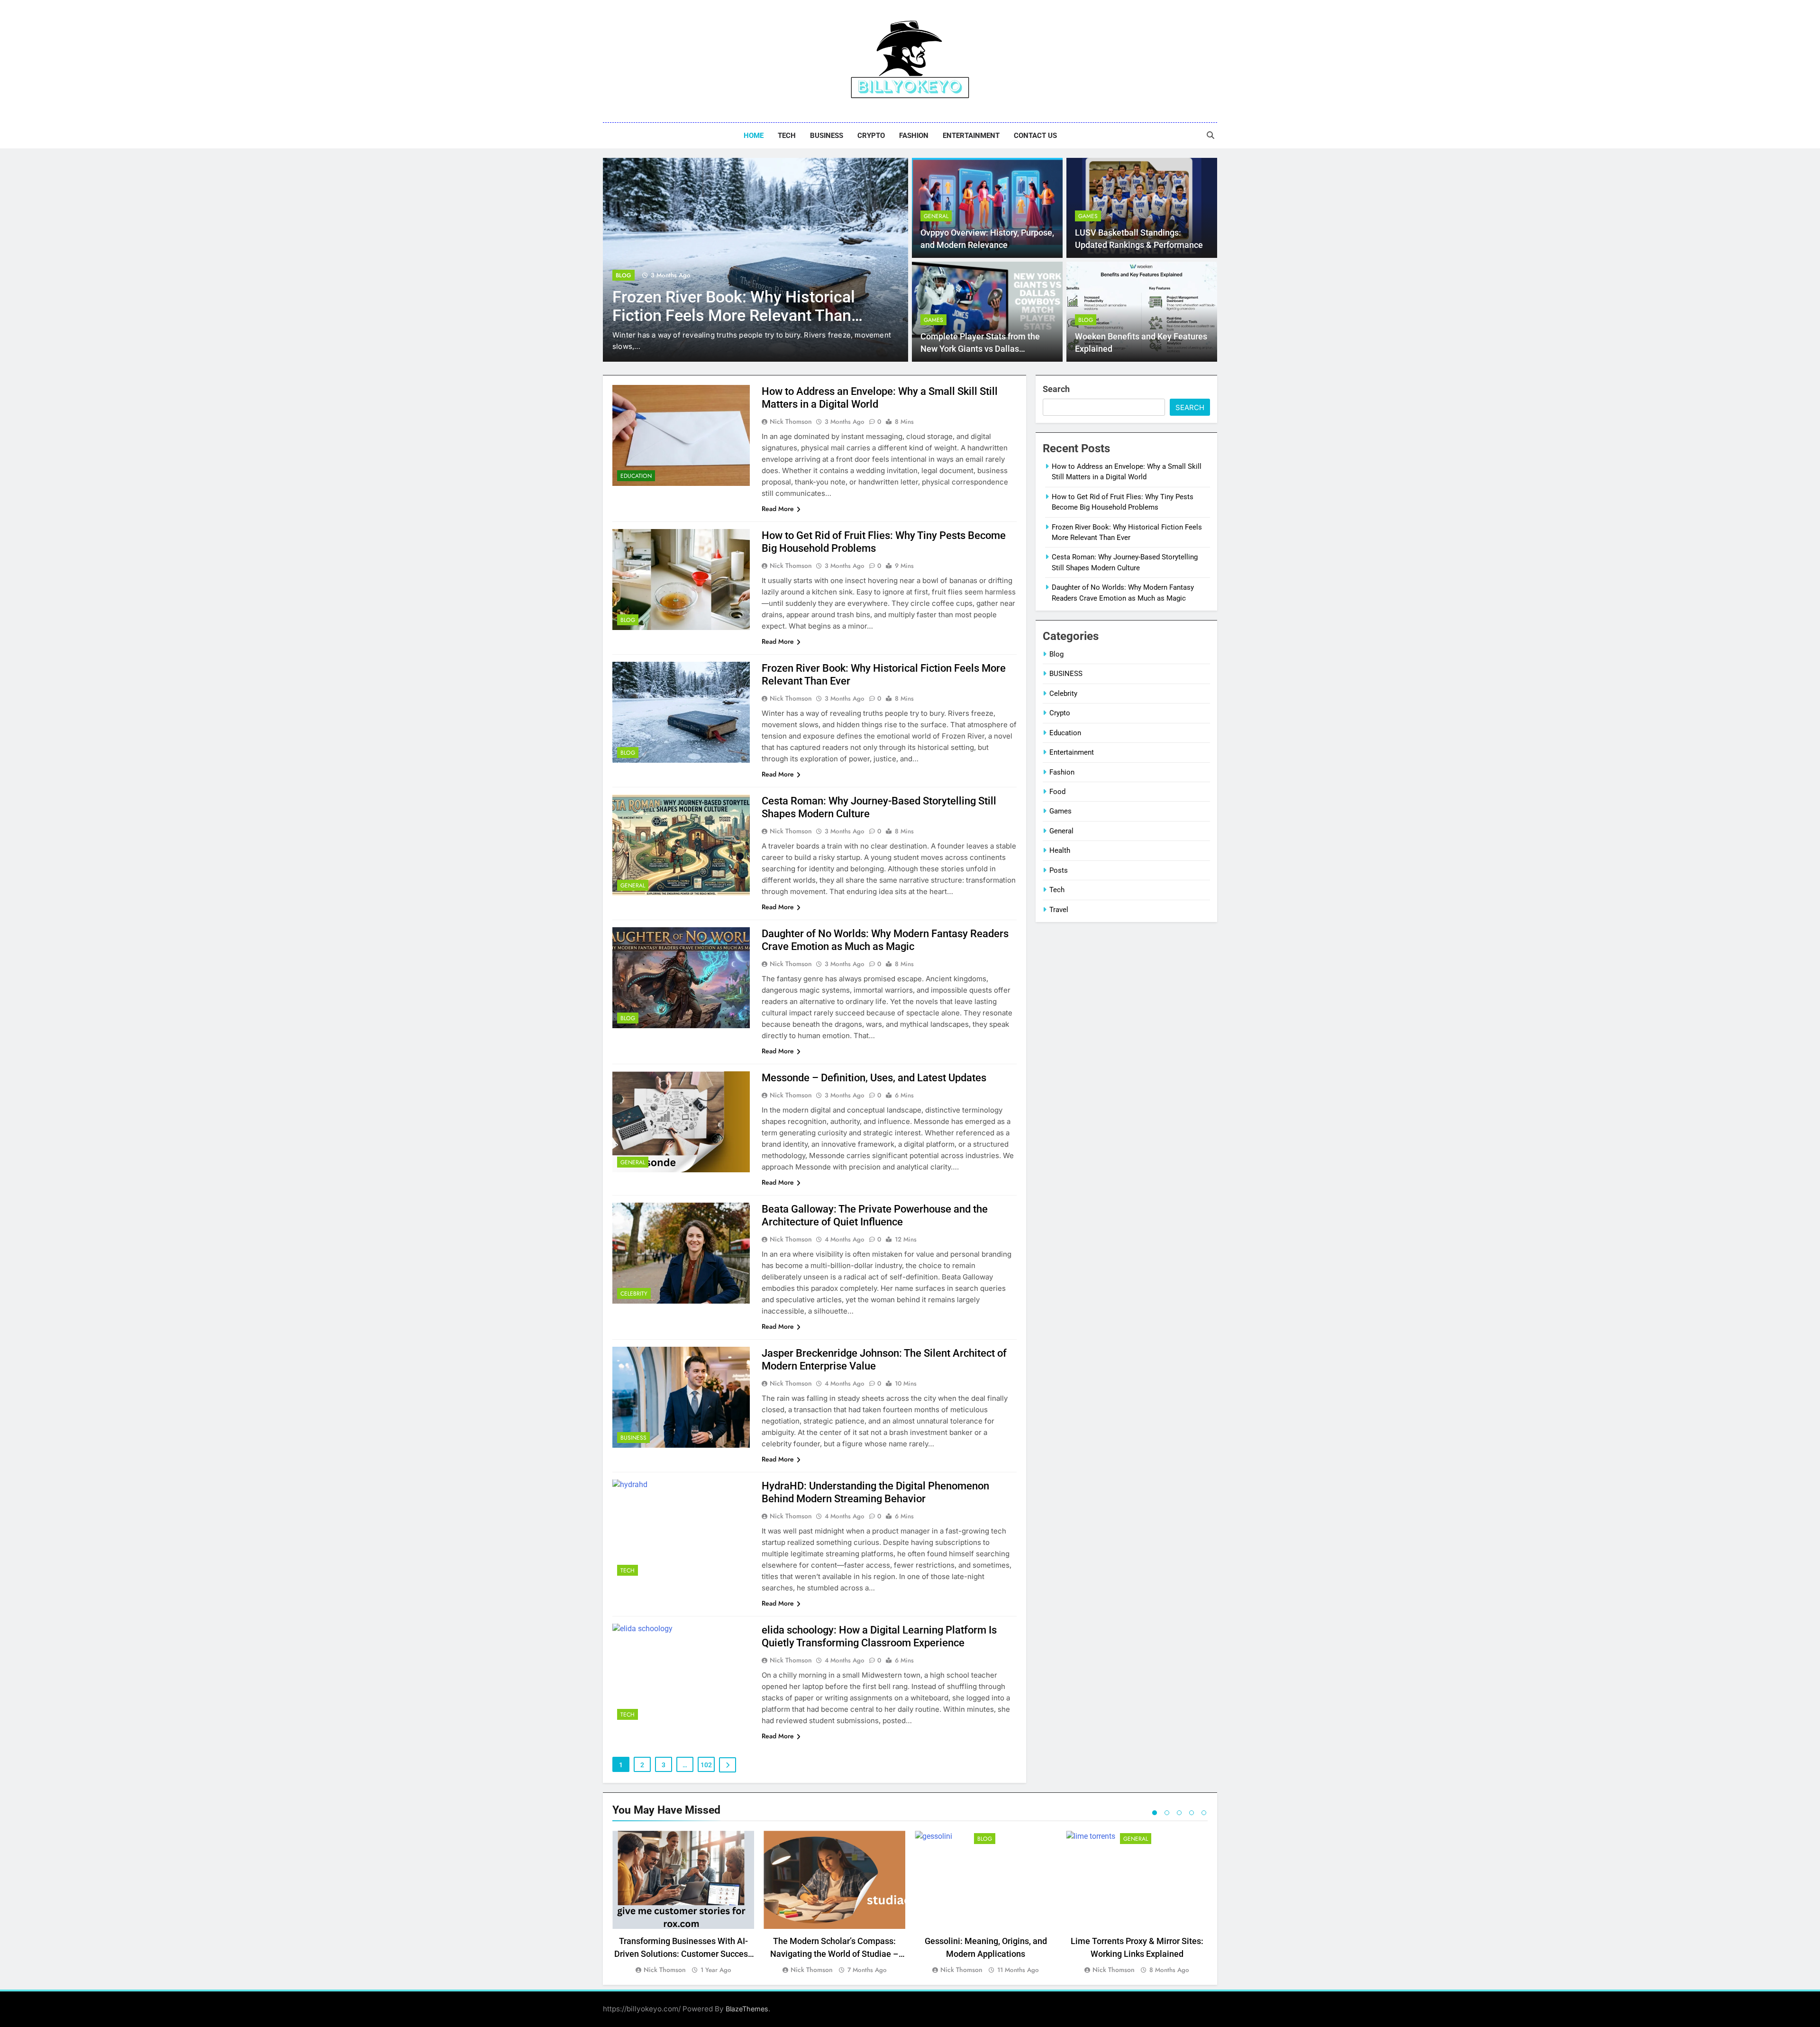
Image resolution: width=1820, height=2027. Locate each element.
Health (1060, 850)
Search (1056, 389)
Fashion (914, 136)
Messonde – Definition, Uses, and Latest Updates (874, 1078)
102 (706, 1765)
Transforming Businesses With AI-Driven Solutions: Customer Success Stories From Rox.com (683, 1954)
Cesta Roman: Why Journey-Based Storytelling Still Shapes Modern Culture (736, 315)
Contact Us (1035, 136)
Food (1057, 792)
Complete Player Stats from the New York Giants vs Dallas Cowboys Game (980, 349)
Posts (1059, 870)
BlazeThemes (747, 2009)
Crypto (871, 136)
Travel (1059, 910)
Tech (787, 136)
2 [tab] (1167, 1813)
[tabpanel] (683, 1903)
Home (754, 136)
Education (636, 476)
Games (1088, 216)
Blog (1086, 320)
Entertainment (971, 136)
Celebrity (634, 1294)
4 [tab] (1192, 1813)
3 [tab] (1179, 1813)
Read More (778, 509)
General (628, 275)
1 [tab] (1155, 1813)
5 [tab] (1204, 1813)
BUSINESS (827, 136)
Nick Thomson (791, 421)
